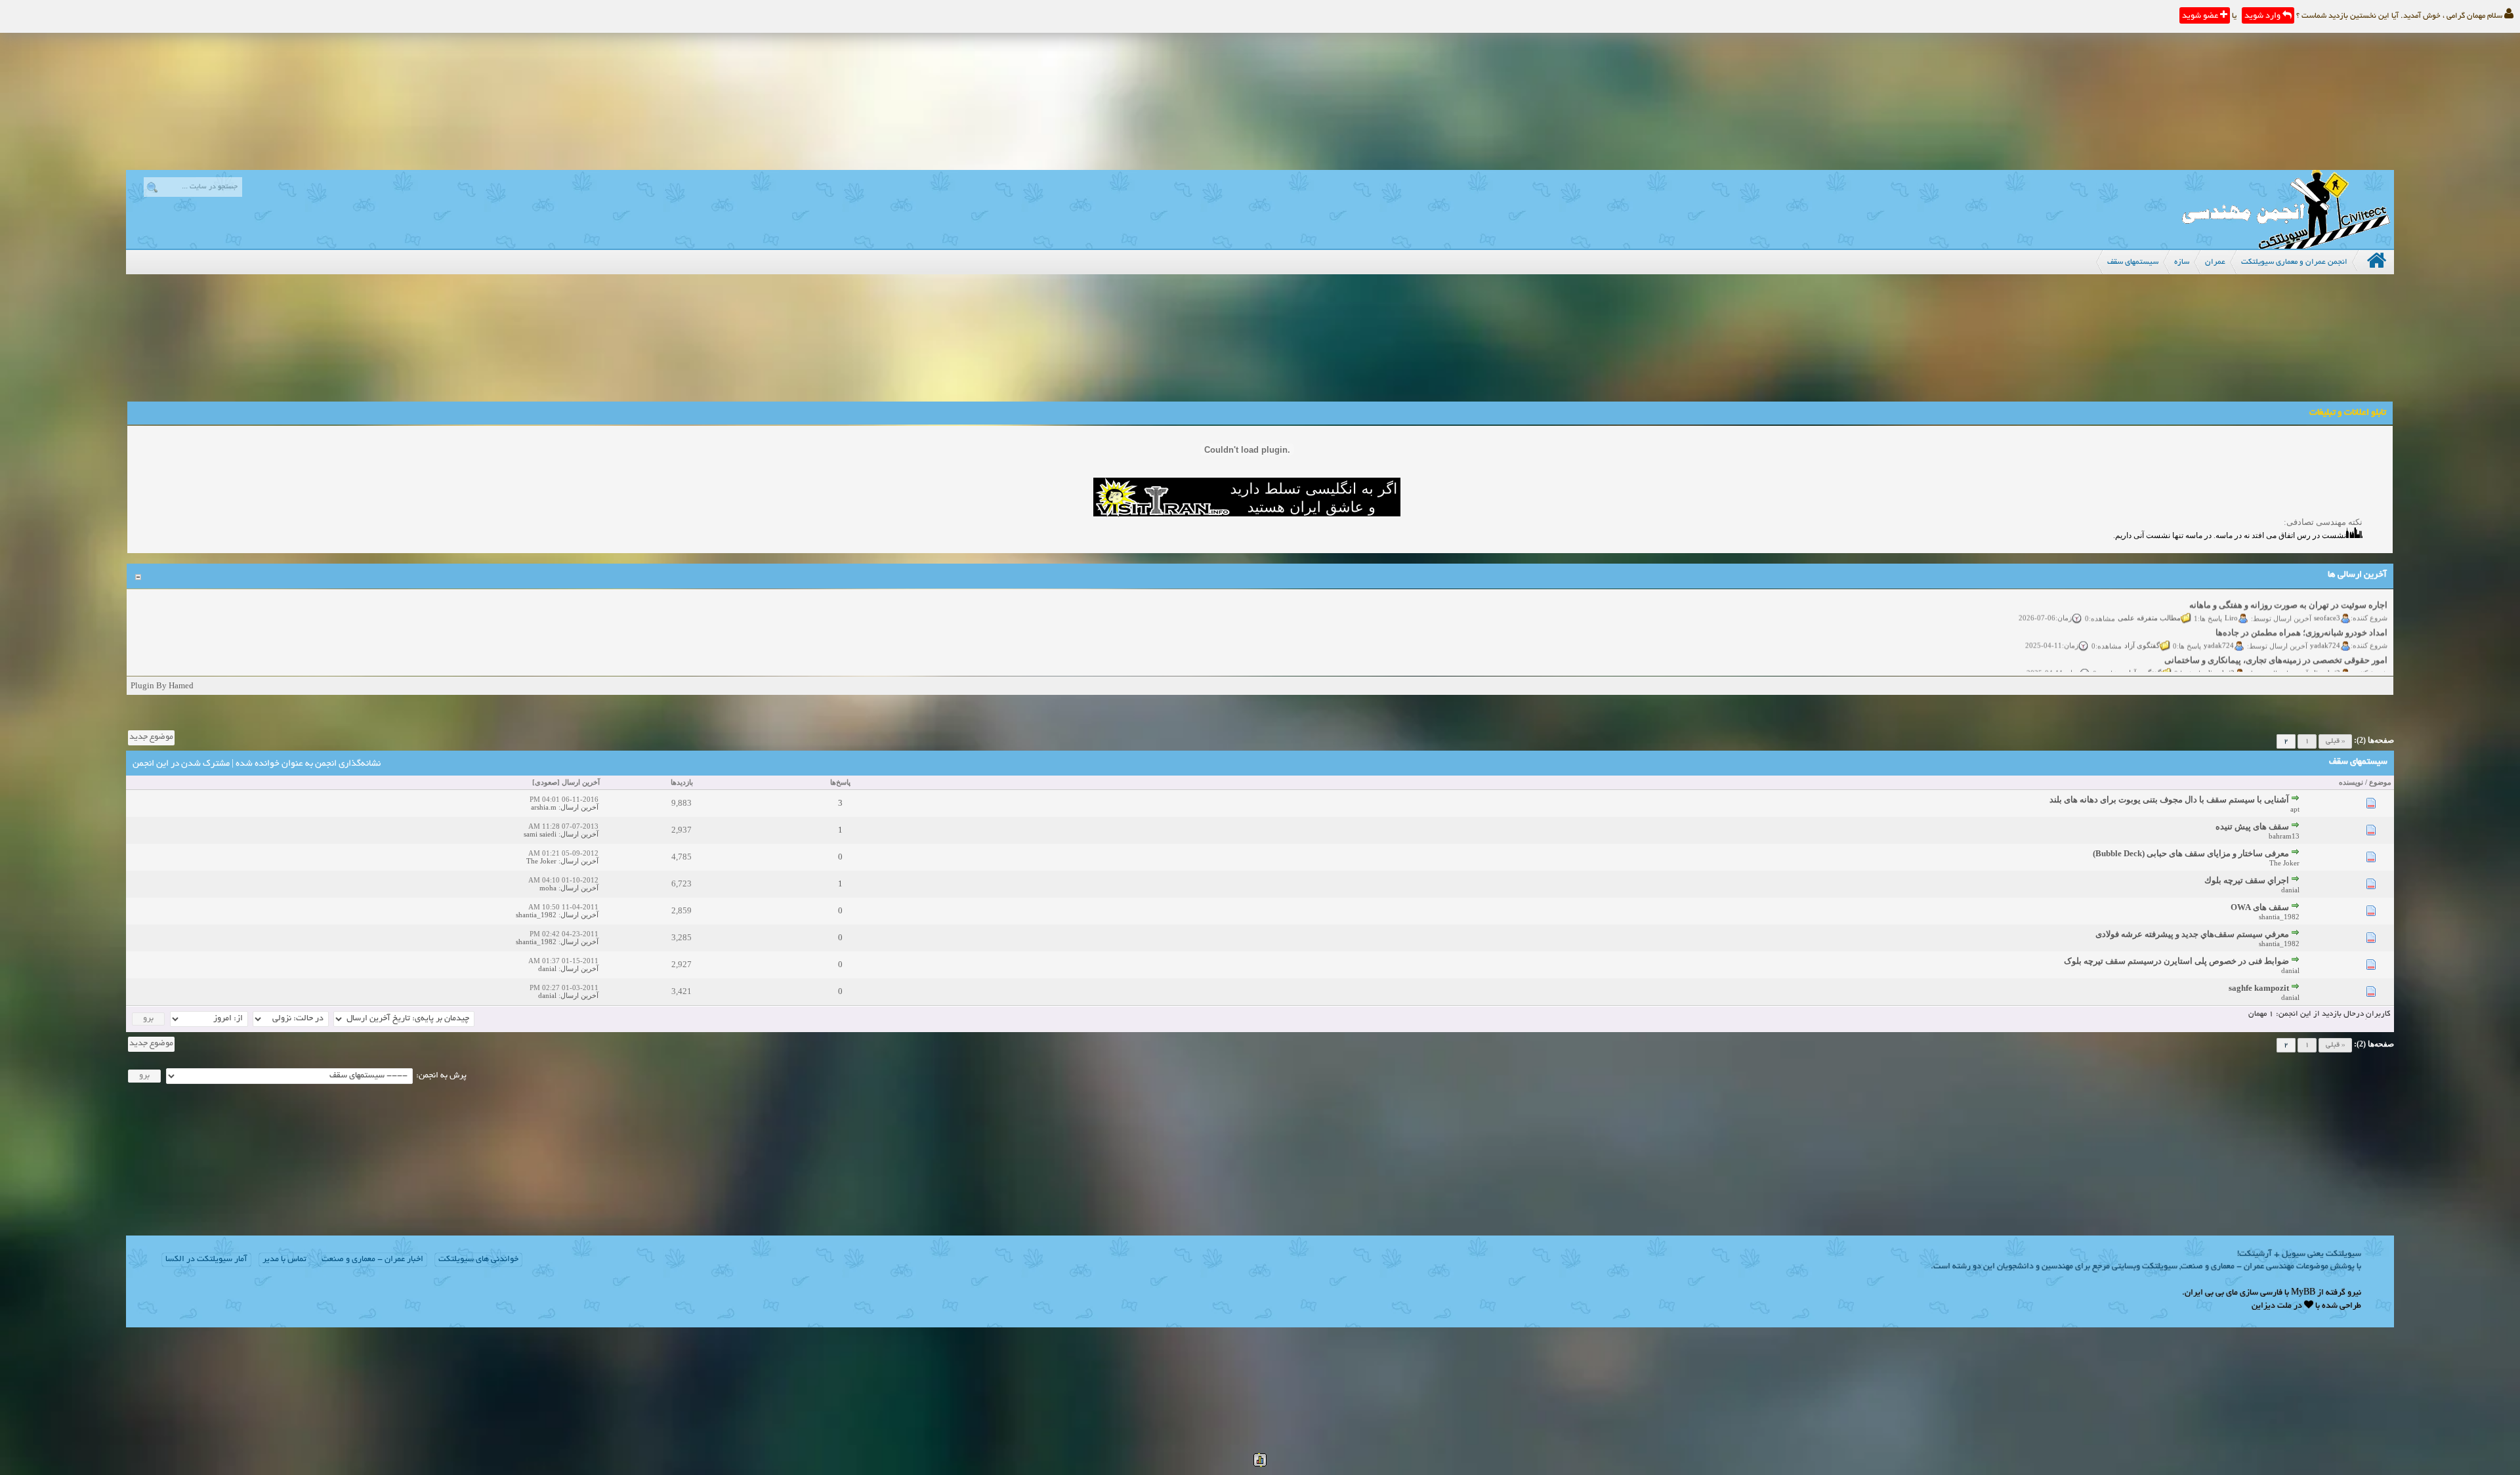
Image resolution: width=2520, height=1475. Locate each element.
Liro (2231, 596)
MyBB (2303, 1293)
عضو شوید (2201, 16)
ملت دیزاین (2272, 1306)
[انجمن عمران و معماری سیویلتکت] (2286, 246)
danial (2290, 890)
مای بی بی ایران (2211, 1293)
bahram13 (2284, 836)
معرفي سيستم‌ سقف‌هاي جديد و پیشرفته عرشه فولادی (2192, 934)
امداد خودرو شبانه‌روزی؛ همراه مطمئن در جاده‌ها (2301, 611)
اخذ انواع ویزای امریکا (2348, 666)
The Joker (2284, 863)
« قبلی (2335, 741)
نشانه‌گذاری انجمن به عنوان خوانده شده (308, 764)
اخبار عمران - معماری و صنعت (372, 1260)
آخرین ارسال (581, 782)
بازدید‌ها (682, 782)
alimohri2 (2325, 652)
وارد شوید (2263, 16)
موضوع (2380, 782)
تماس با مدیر (284, 1260)
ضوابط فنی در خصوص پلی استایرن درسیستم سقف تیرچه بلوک (2176, 961)
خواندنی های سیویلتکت (478, 1260)
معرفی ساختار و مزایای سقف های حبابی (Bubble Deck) (2191, 853)
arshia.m (544, 807)
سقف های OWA (2260, 907)
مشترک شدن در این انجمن (181, 764)
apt (2295, 809)
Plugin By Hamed (162, 685)
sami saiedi (540, 834)
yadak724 (2325, 624)
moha (548, 888)
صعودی (546, 782)
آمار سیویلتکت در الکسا (206, 1260)
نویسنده (2351, 782)
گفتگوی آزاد (2142, 624)
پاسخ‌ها (840, 782)
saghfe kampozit (2259, 988)
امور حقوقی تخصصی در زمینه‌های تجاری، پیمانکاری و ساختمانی (2276, 639)
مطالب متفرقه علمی (2149, 596)
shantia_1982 (2279, 917)
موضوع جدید (151, 737)
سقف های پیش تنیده (2252, 826)
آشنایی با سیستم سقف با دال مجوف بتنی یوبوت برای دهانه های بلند (2169, 800)
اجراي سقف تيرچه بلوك (2247, 880)
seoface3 (2327, 596)
